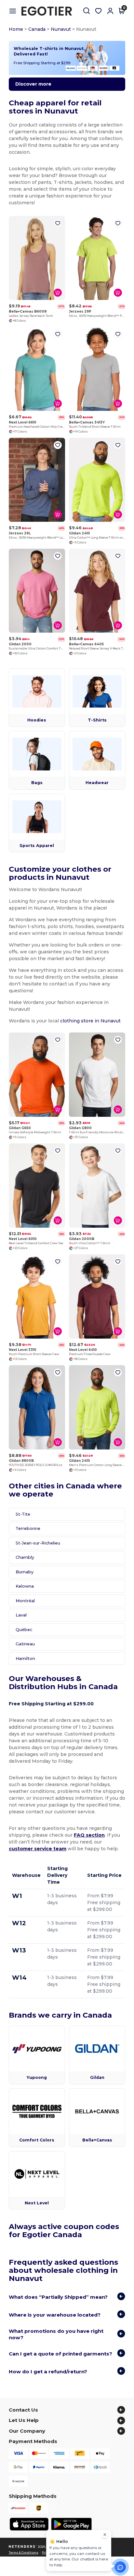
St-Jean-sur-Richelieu (38, 1543)
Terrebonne (28, 1528)
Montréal (25, 1601)
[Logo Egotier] (49, 11)
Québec (24, 1630)
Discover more (33, 84)
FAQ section (89, 1835)
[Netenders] (23, 2547)
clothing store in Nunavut (90, 1021)
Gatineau (25, 1644)
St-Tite (23, 1514)
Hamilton (25, 1658)
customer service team (38, 1849)
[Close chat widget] (105, 2535)
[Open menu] (15, 11)
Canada (37, 29)
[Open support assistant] (120, 2567)
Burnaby (25, 1572)
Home (16, 29)
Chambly (25, 1557)
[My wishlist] (99, 11)
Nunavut (61, 29)
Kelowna (25, 1586)
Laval (21, 1615)
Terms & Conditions (24, 2553)
